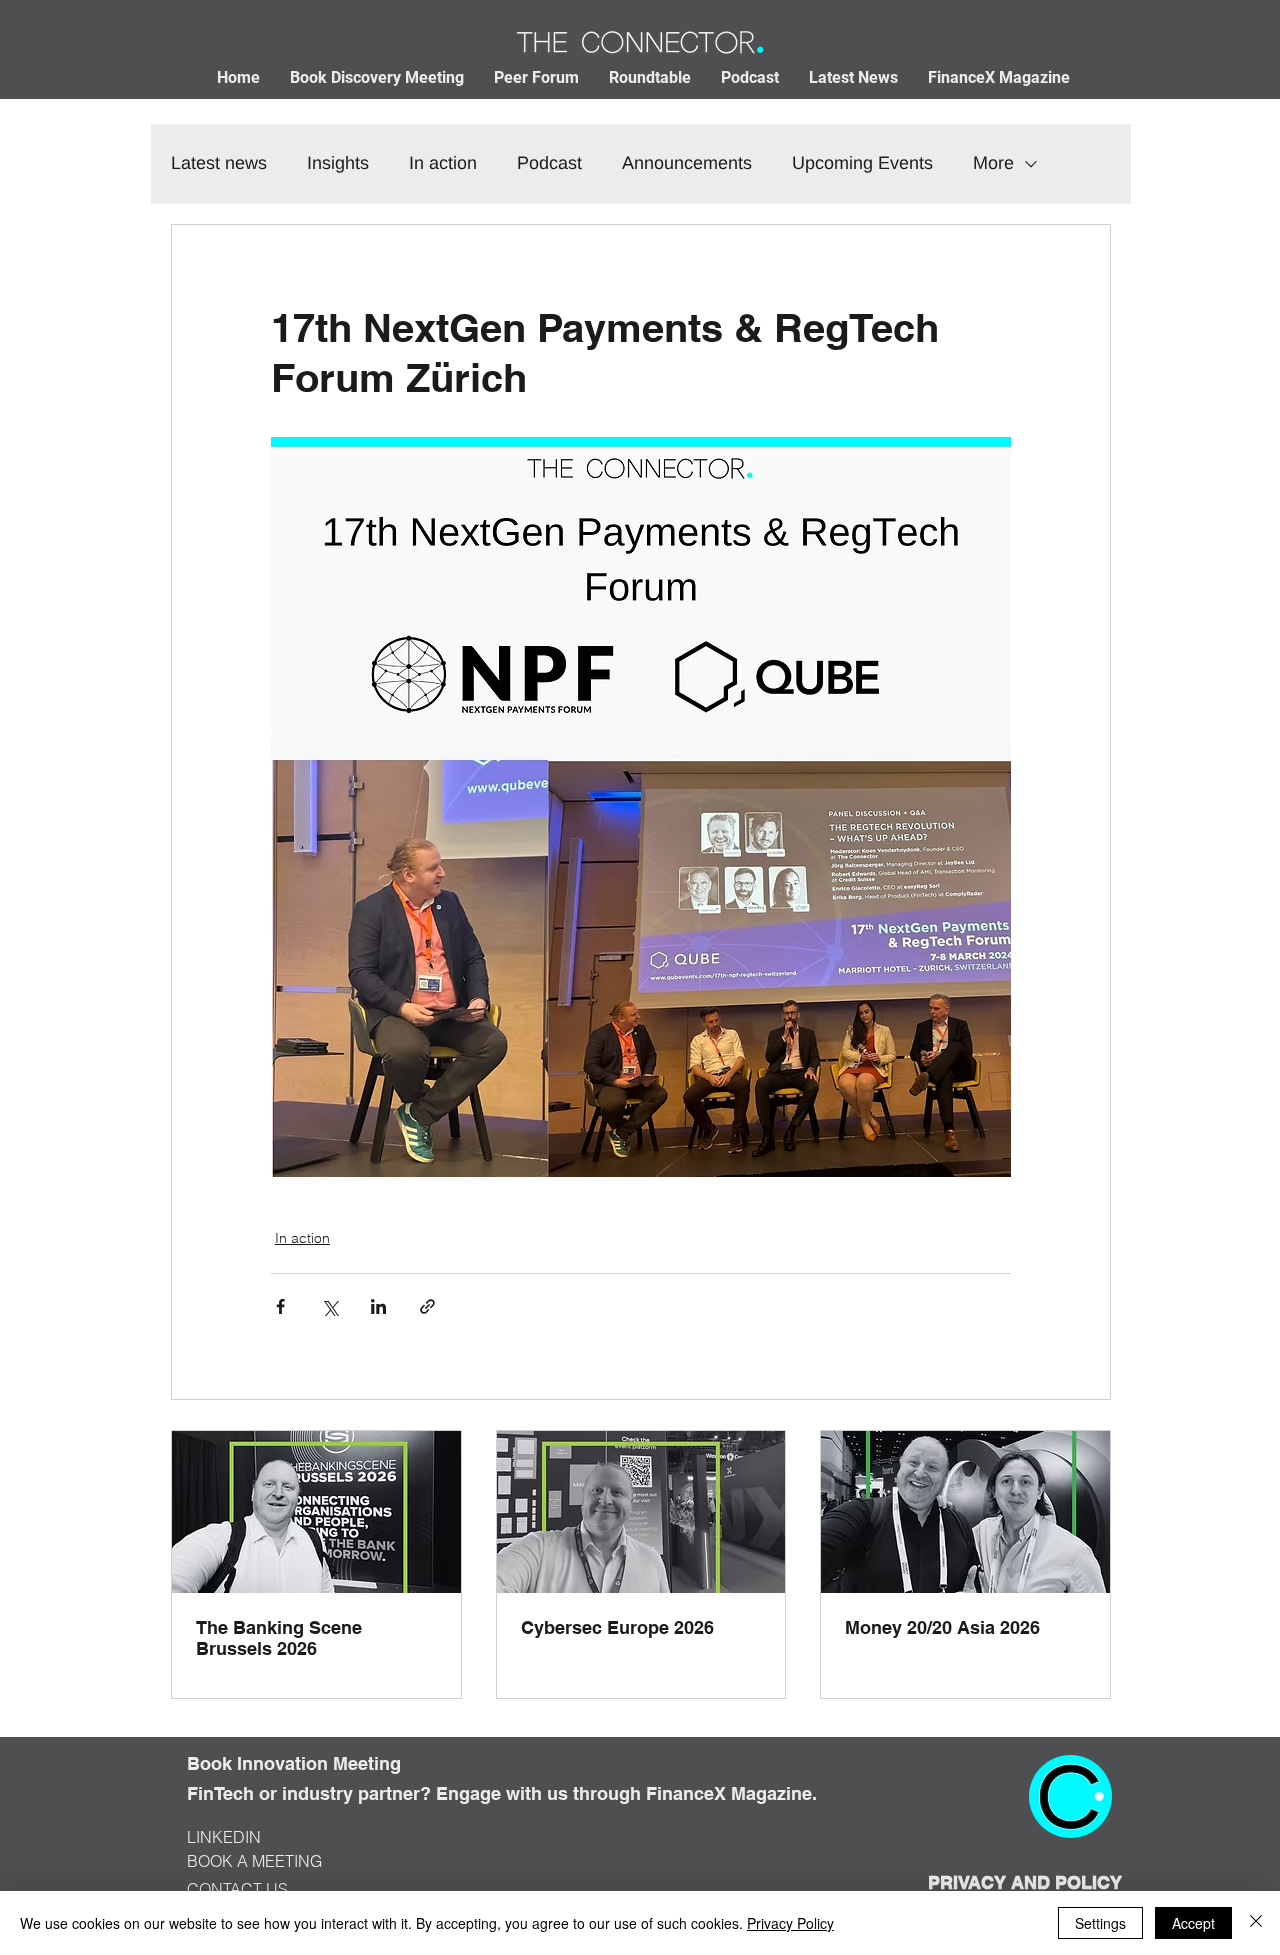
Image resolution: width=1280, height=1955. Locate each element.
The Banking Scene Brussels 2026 (279, 1638)
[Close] (1256, 1923)
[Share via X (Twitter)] (329, 1306)
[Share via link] (427, 1306)
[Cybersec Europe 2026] (641, 1512)
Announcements (687, 163)
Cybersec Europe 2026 (617, 1627)
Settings (1100, 1923)
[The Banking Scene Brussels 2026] (316, 1512)
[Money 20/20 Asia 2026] (965, 1512)
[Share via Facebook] (280, 1306)
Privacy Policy (790, 1923)
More (993, 163)
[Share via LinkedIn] (378, 1306)
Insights (338, 163)
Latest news (219, 163)
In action (443, 163)
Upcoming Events (862, 163)
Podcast (549, 163)
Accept (1193, 1923)
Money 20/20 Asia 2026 (942, 1627)
